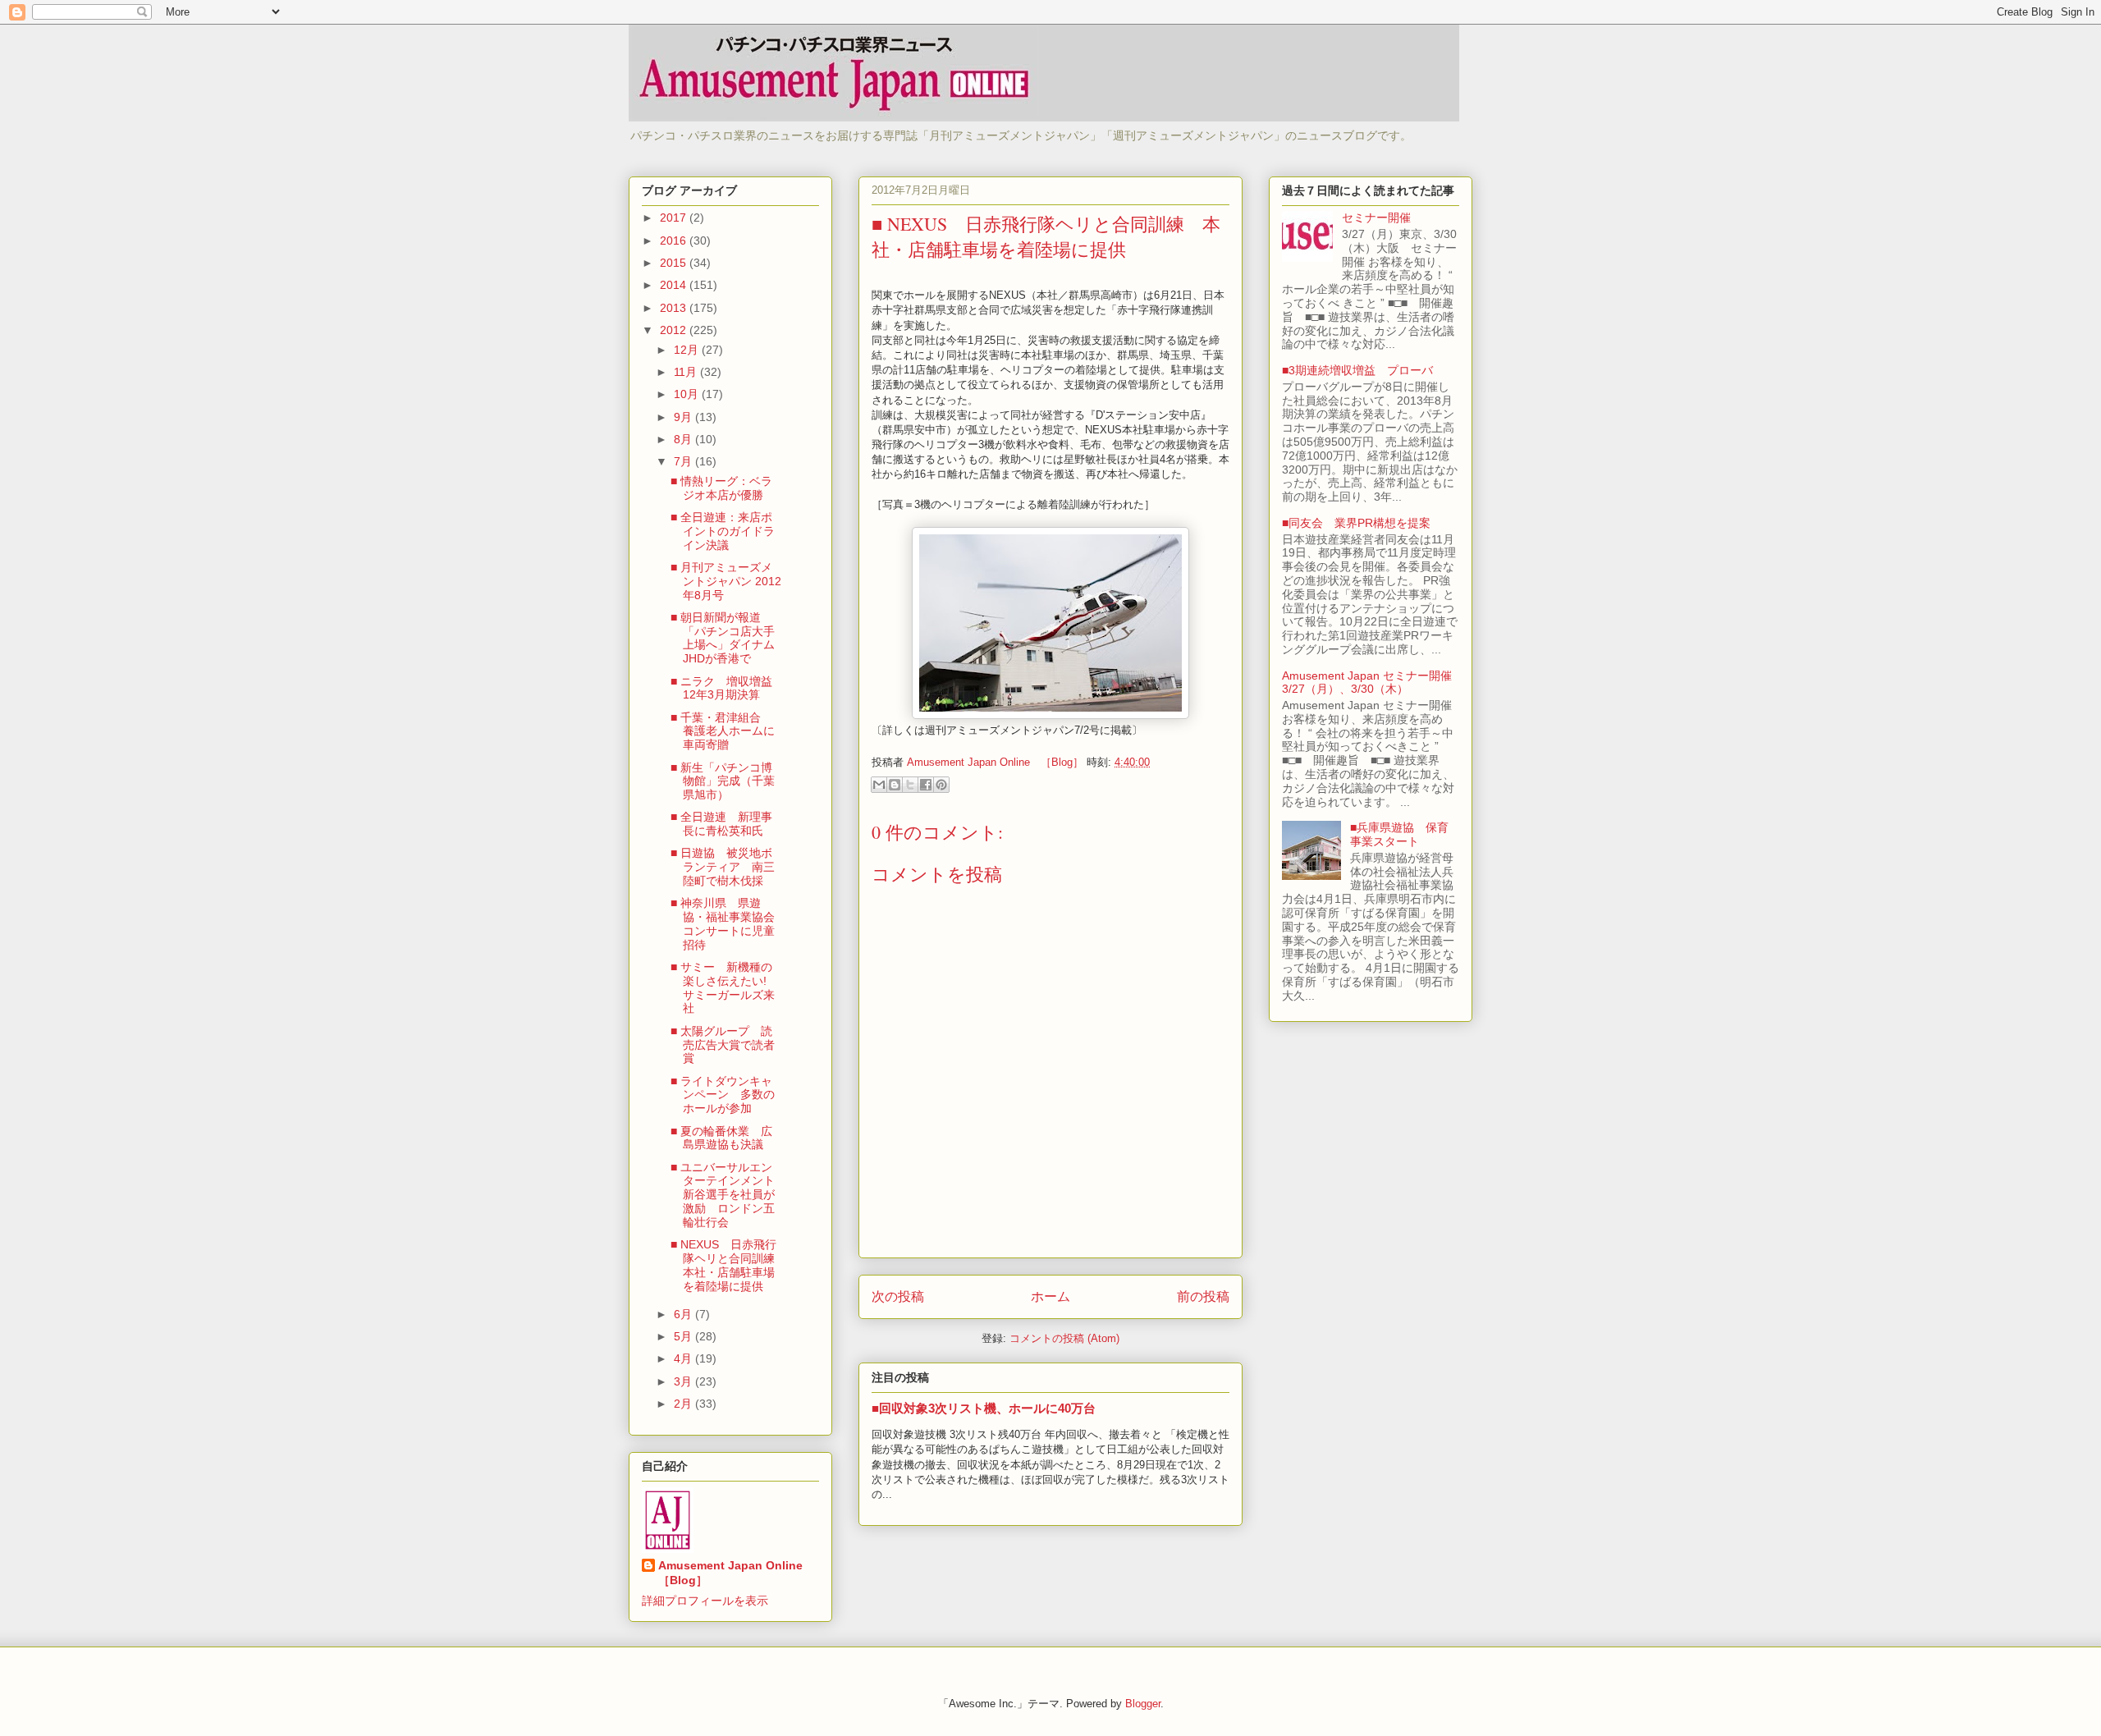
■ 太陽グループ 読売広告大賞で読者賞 (723, 1045)
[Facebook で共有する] (926, 785)
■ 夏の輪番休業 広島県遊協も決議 (721, 1138)
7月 (684, 461)
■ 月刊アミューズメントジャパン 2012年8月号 (726, 581)
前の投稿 (1203, 1296)
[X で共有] (910, 785)
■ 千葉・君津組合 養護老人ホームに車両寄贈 (723, 731)
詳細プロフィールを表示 (705, 1601)
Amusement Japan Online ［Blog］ (736, 1573)
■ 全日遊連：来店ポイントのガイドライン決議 (723, 531)
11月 (687, 372)
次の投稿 (898, 1296)
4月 (684, 1358)
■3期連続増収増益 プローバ (1357, 370)
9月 (684, 417)
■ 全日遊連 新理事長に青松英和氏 (721, 824)
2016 (675, 240)
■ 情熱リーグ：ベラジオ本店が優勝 (721, 488)
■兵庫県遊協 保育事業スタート (1399, 834)
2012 (675, 330)
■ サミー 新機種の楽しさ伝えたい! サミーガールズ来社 (724, 987)
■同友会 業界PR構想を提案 (1356, 523)
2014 (675, 285)
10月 (688, 394)
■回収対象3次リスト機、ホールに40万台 (984, 1408)
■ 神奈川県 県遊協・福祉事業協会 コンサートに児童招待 (728, 923)
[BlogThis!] (895, 785)
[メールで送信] (879, 785)
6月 (684, 1314)
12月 (688, 350)
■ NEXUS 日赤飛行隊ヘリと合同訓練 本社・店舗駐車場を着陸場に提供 (728, 1265)
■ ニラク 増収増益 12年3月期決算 (727, 688)
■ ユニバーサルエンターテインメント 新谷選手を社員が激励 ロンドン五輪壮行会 (728, 1195)
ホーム (1050, 1296)
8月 (684, 439)
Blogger (1143, 1704)
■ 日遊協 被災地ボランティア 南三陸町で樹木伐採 (723, 867)
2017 (675, 218)
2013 (675, 308)
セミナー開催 (1382, 218)
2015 (675, 263)
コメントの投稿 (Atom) (1064, 1338)
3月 (684, 1381)
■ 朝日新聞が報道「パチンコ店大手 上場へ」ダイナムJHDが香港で (723, 638)
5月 (684, 1336)
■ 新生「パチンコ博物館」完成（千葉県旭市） (723, 781)
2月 (684, 1404)
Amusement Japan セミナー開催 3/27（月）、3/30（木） (1373, 682)
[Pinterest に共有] (941, 785)
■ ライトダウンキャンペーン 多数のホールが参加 (723, 1095)
